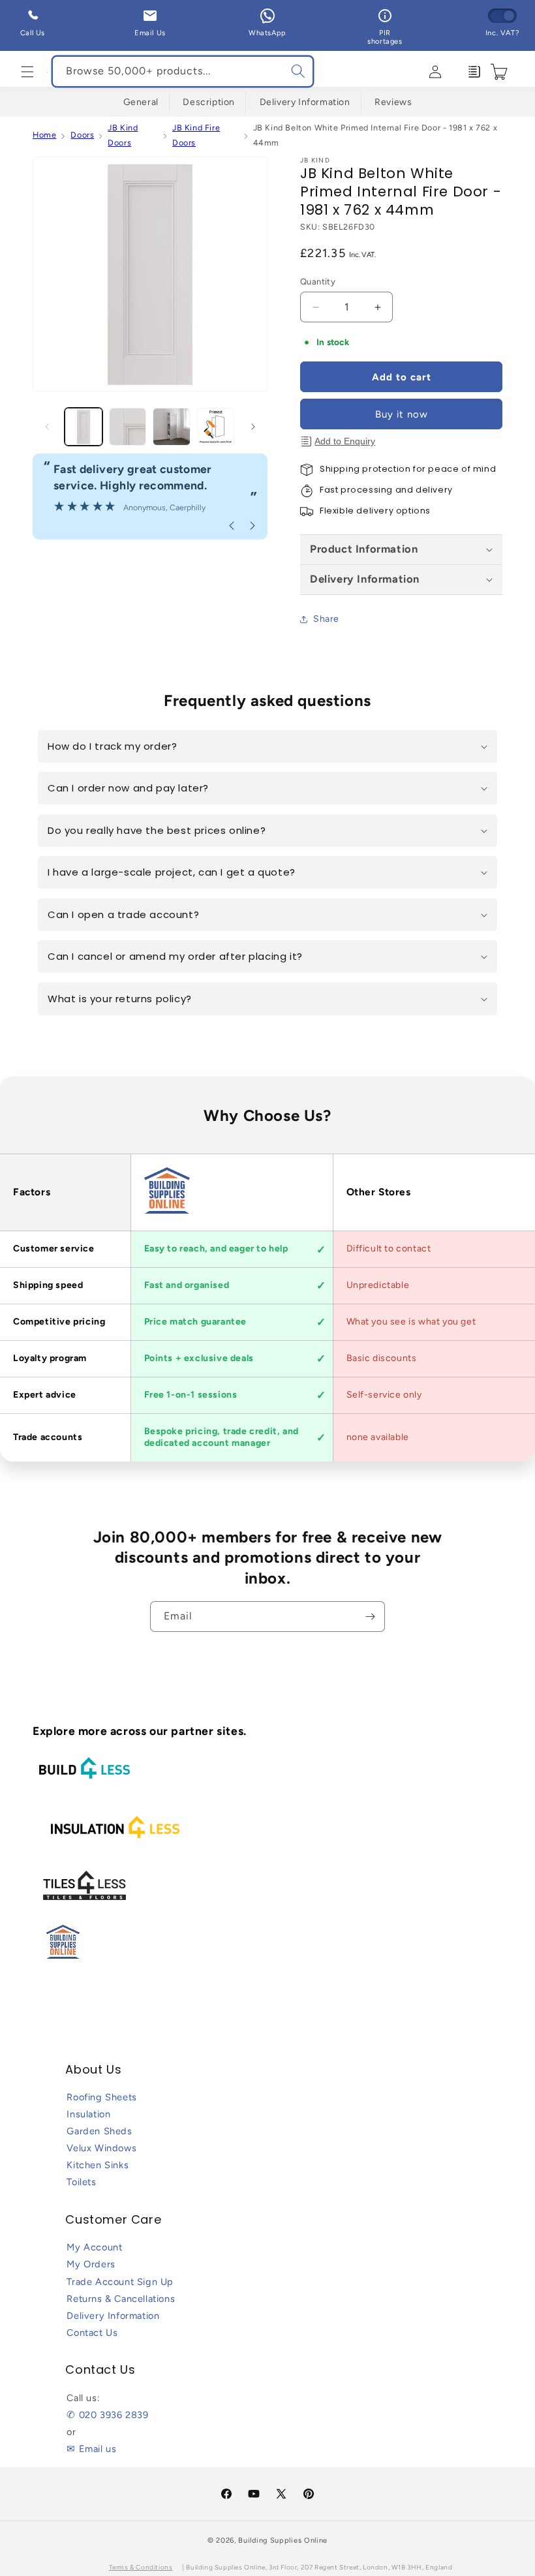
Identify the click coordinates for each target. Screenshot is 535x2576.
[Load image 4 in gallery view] (216, 427)
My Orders (91, 2264)
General (141, 102)
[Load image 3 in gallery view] (172, 427)
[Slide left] (47, 427)
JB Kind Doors (123, 135)
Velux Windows (101, 2148)
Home (44, 135)
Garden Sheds (99, 2131)
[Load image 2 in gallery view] (128, 427)
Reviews (393, 102)
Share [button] (326, 619)
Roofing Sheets (101, 2097)
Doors (82, 135)
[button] (27, 72)
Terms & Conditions (141, 2567)
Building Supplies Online (283, 2540)
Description (209, 102)
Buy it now (402, 414)
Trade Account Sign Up (120, 2282)
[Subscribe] (370, 1617)
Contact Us (92, 2333)
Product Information (364, 549)
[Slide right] (253, 427)
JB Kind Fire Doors (196, 135)
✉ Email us (91, 2449)
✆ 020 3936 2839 (107, 2415)
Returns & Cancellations (121, 2299)
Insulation (88, 2114)
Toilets (81, 2182)
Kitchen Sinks (98, 2165)
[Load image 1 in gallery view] (84, 427)
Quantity (318, 282)
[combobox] (183, 71)
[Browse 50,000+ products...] (298, 71)
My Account (94, 2247)
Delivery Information (305, 102)
